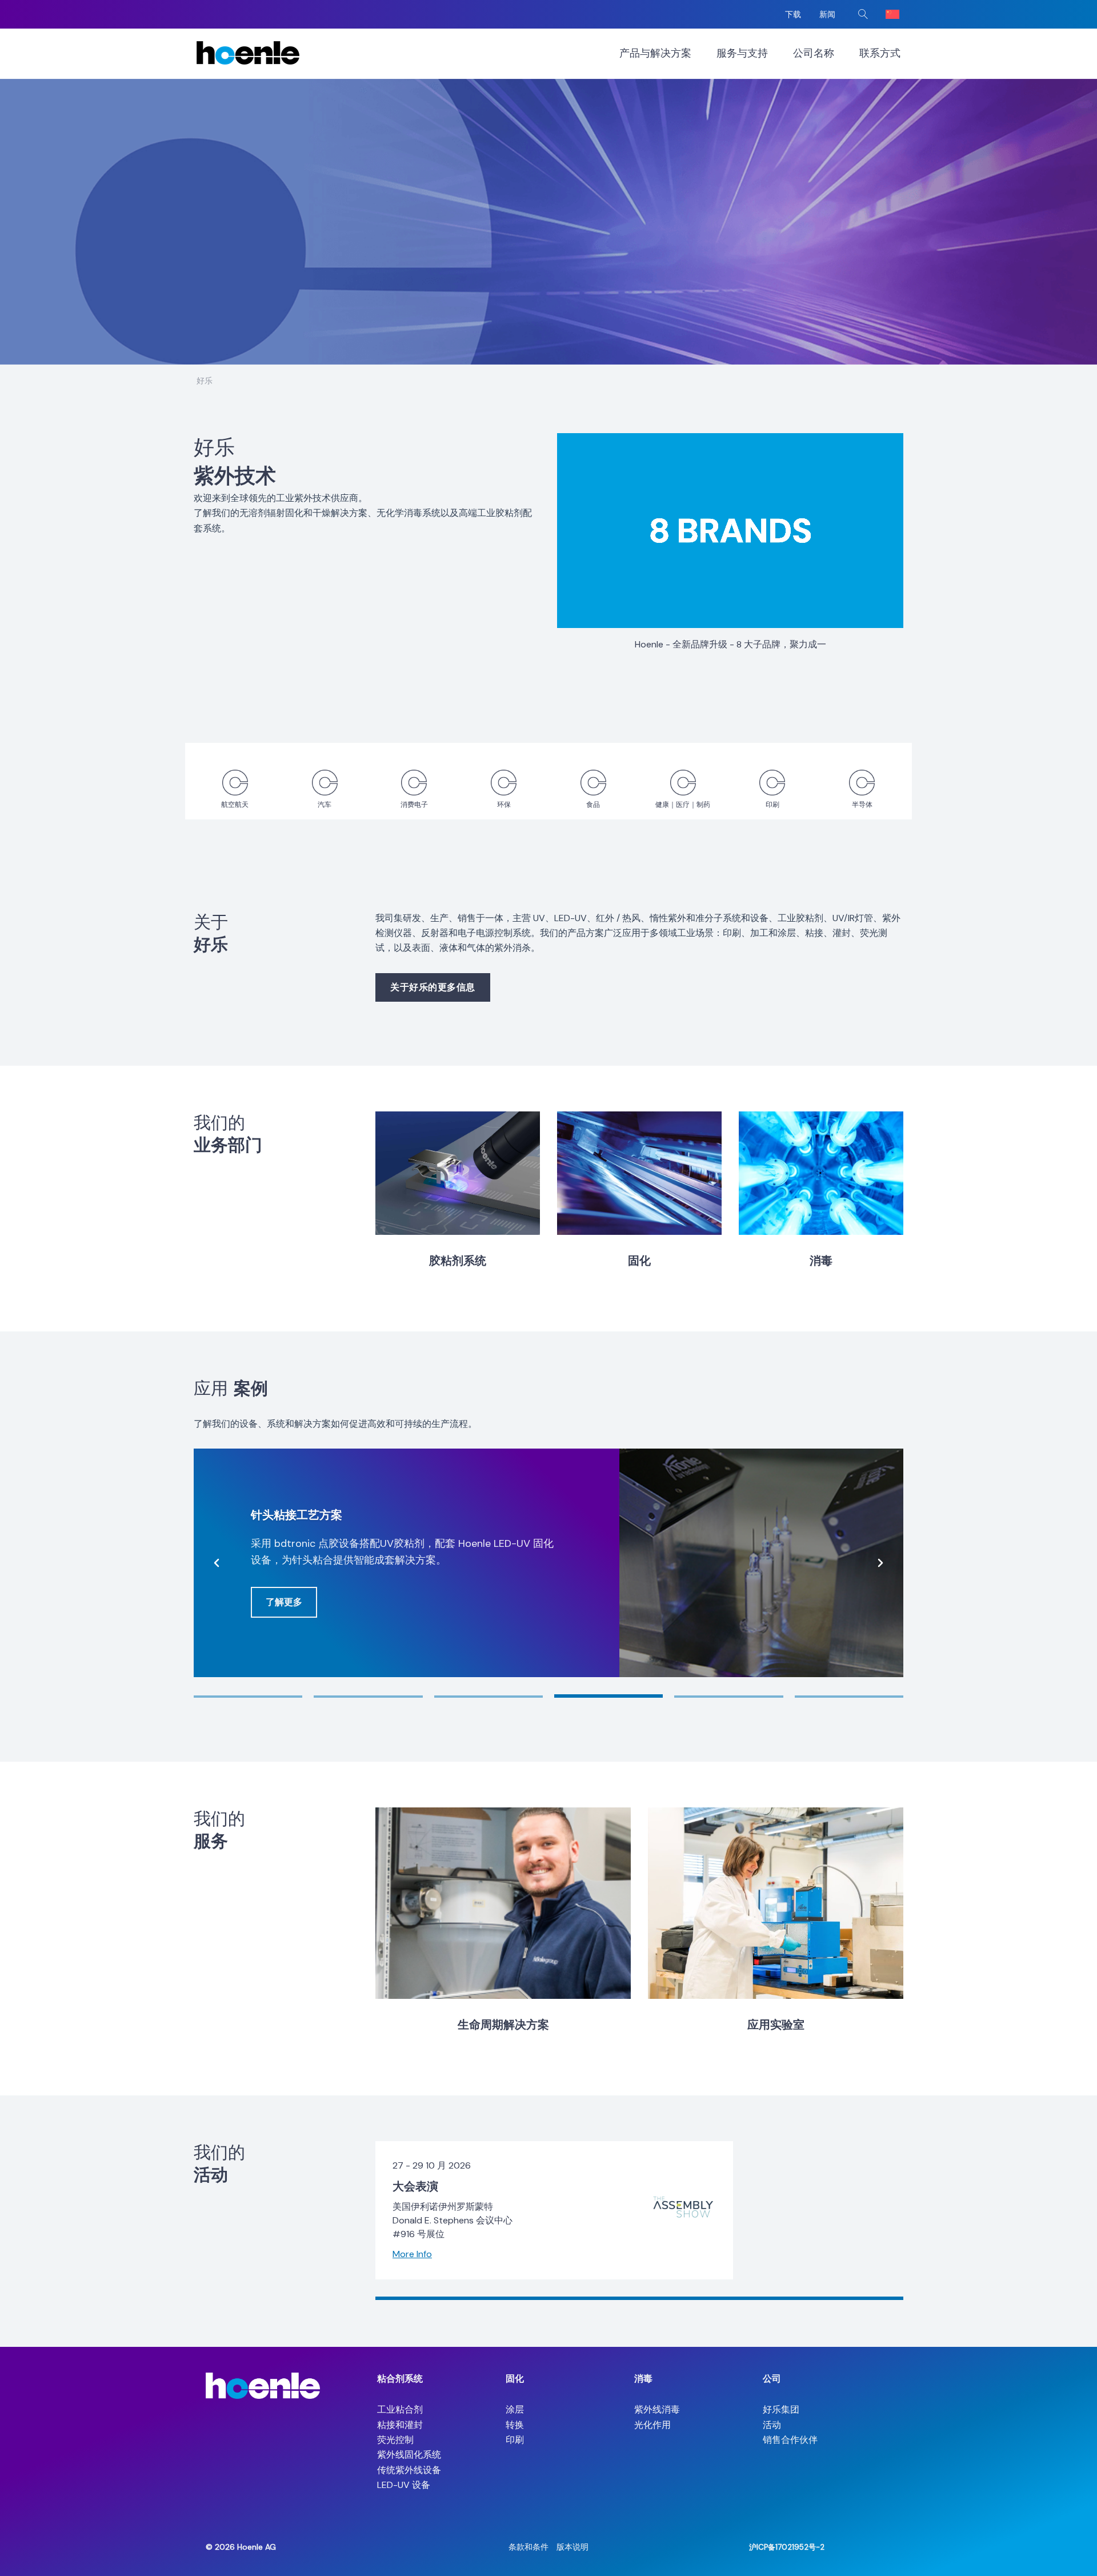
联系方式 (880, 53)
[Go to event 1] (639, 2298)
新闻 (827, 14)
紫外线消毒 (657, 2409)
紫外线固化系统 (409, 2455)
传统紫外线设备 (409, 2470)
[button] (863, 14)
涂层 (515, 2409)
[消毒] (821, 1173)
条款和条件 (529, 2547)
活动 (772, 2425)
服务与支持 (742, 53)
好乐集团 (781, 2409)
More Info (412, 2255)
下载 (793, 14)
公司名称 (814, 53)
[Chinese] (892, 14)
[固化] (639, 1173)
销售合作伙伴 (790, 2440)
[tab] (248, 1697)
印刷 (515, 2440)
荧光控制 (395, 2440)
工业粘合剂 (400, 2409)
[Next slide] (880, 1563)
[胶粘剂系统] (458, 1173)
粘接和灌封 (400, 2425)
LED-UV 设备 (404, 2485)
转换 (515, 2425)
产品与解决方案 (655, 53)
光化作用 (652, 2425)
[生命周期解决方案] (503, 1903)
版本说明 (572, 2547)
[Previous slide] (217, 1563)
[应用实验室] (776, 1903)
